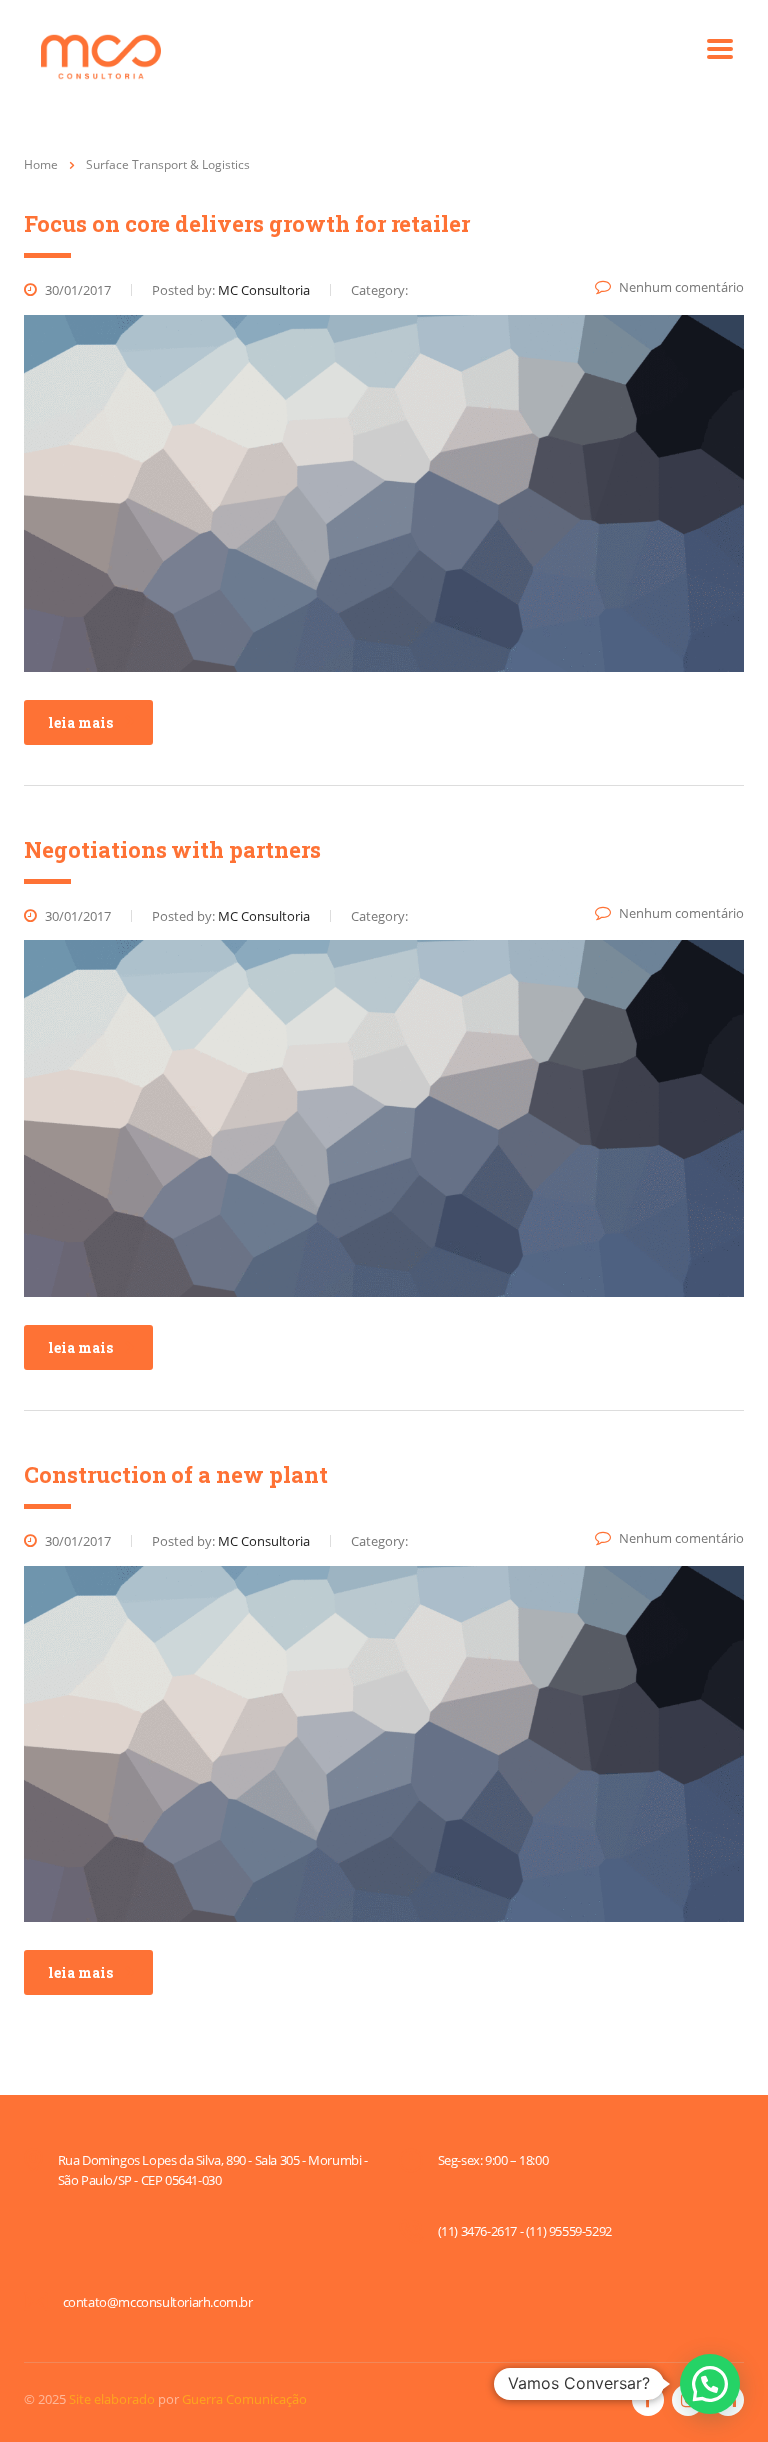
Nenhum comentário (681, 287)
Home (41, 164)
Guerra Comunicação (244, 2399)
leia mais (80, 722)
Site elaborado (112, 2399)
